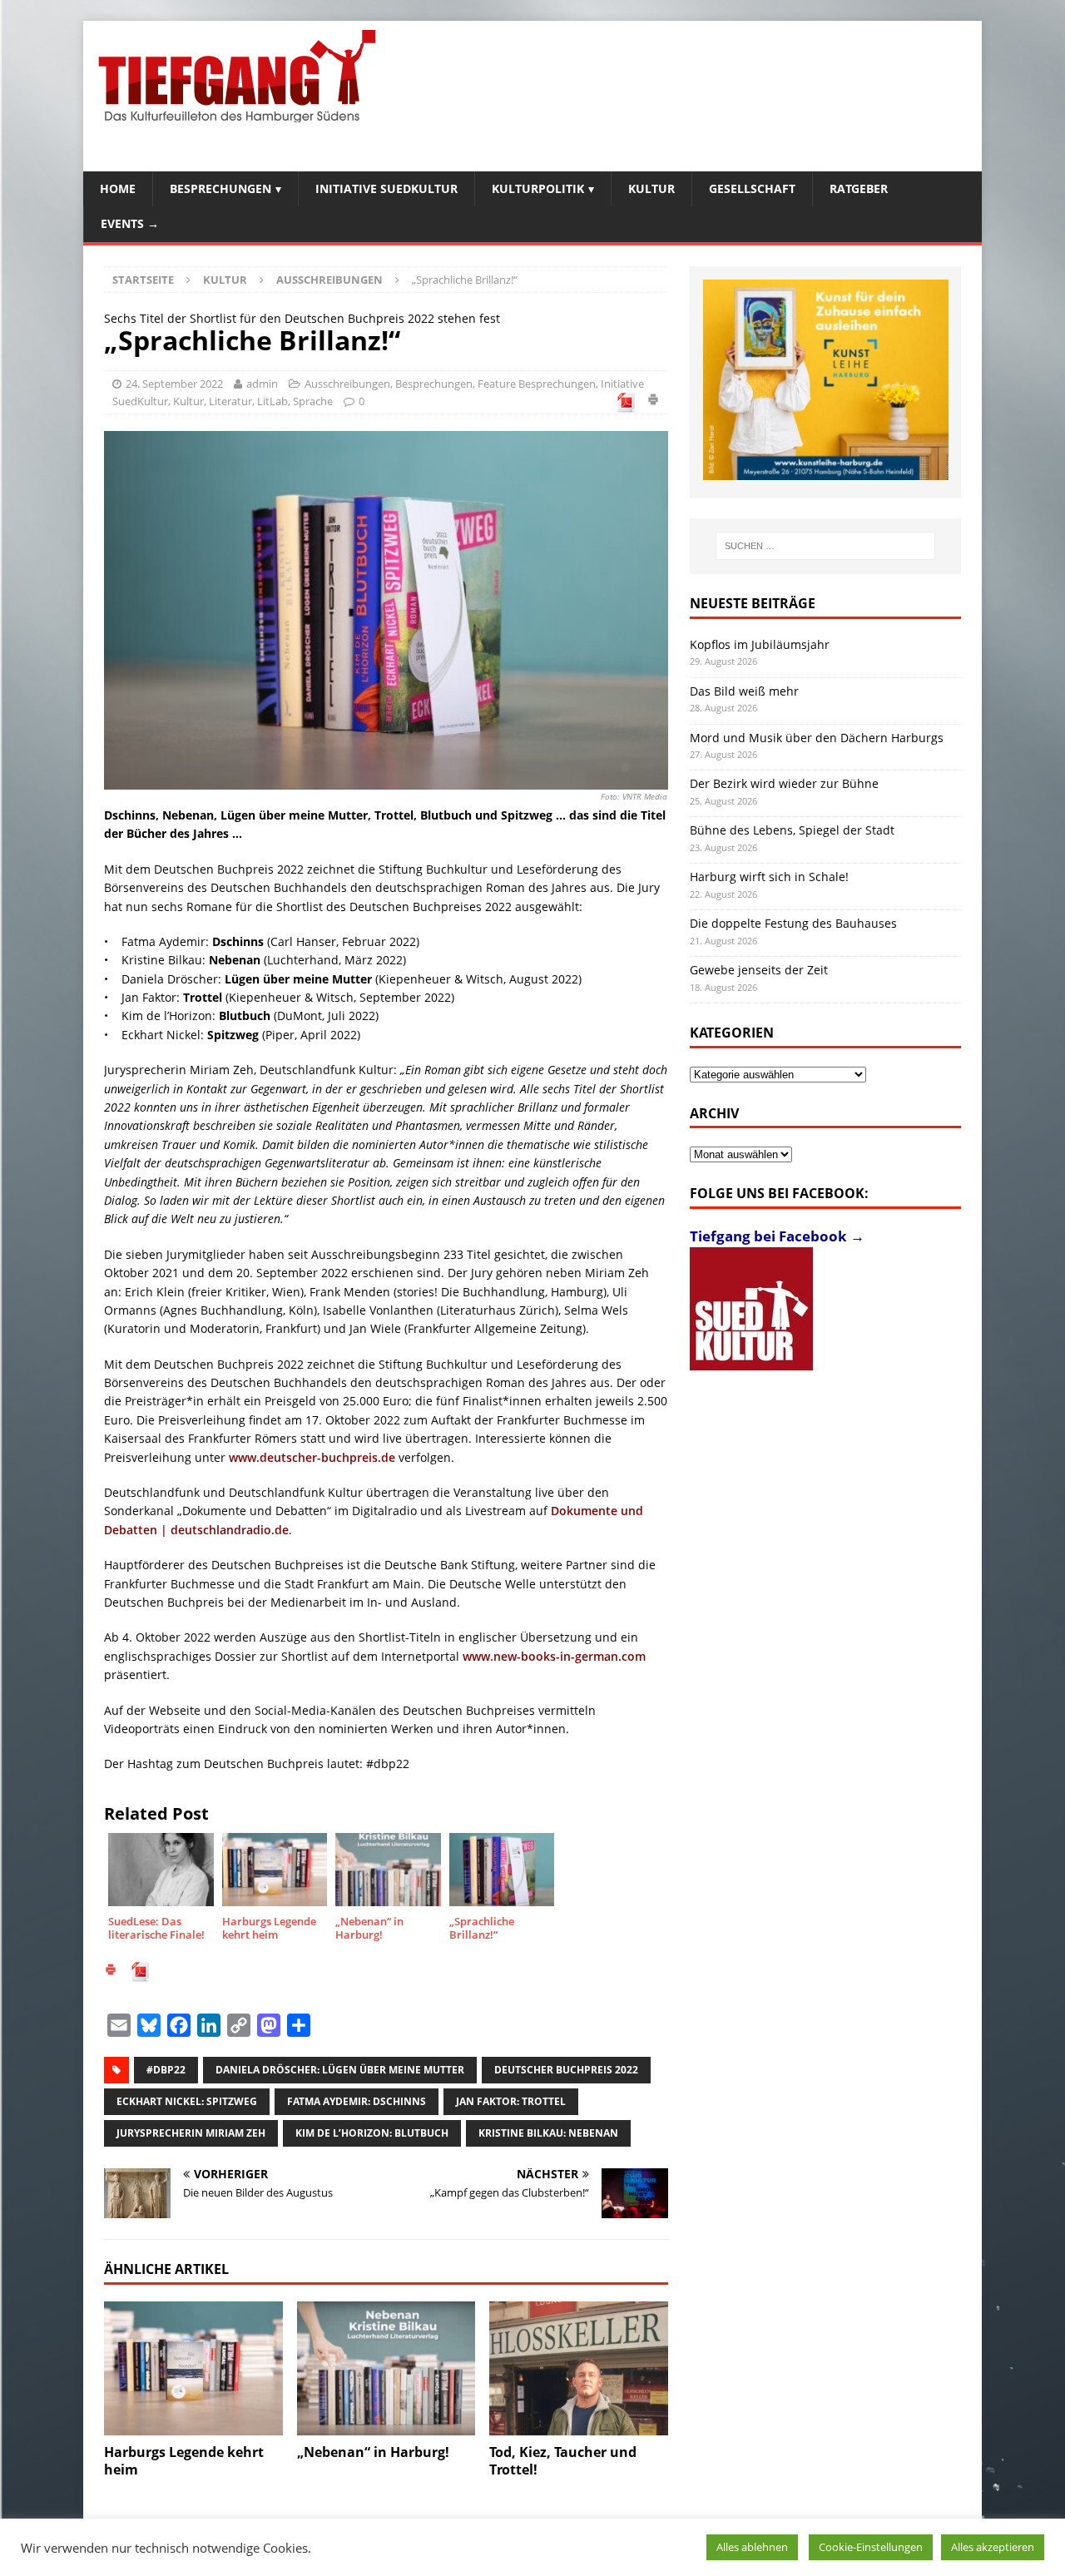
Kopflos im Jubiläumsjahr (760, 644)
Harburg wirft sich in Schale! (769, 877)
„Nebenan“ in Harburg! (373, 2452)
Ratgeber (859, 188)
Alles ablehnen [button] (752, 2547)
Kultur (651, 188)
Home (118, 188)
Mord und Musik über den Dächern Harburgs (817, 738)
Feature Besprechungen (537, 384)
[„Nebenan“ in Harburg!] (386, 2368)
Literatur (230, 401)
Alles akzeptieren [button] (993, 2547)
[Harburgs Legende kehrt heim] (193, 2368)
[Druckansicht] (653, 402)
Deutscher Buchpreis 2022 (566, 2070)
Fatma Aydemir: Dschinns (357, 2101)
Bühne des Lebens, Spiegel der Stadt (792, 830)
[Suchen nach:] (825, 546)
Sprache (313, 401)
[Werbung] (826, 380)
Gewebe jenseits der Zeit (759, 970)
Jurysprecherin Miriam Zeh (191, 2133)
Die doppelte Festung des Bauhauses (793, 923)
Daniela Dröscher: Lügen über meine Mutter (340, 2070)
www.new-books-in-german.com (554, 1656)
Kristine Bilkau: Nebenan (548, 2133)
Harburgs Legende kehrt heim (184, 2461)
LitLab (272, 401)
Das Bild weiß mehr (744, 691)
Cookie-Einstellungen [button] (871, 2547)
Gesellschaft (752, 188)
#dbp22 (166, 2070)
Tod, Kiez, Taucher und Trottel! (563, 2461)
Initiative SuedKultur (386, 188)
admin (262, 384)
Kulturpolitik (538, 188)
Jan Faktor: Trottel (511, 2101)
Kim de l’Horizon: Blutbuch (372, 2133)
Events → (130, 223)
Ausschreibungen (347, 384)
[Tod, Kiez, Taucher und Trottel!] (579, 2368)
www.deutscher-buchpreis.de (312, 1457)
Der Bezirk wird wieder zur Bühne (784, 783)
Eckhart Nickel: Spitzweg (187, 2101)
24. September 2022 (174, 384)
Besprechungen (220, 188)
